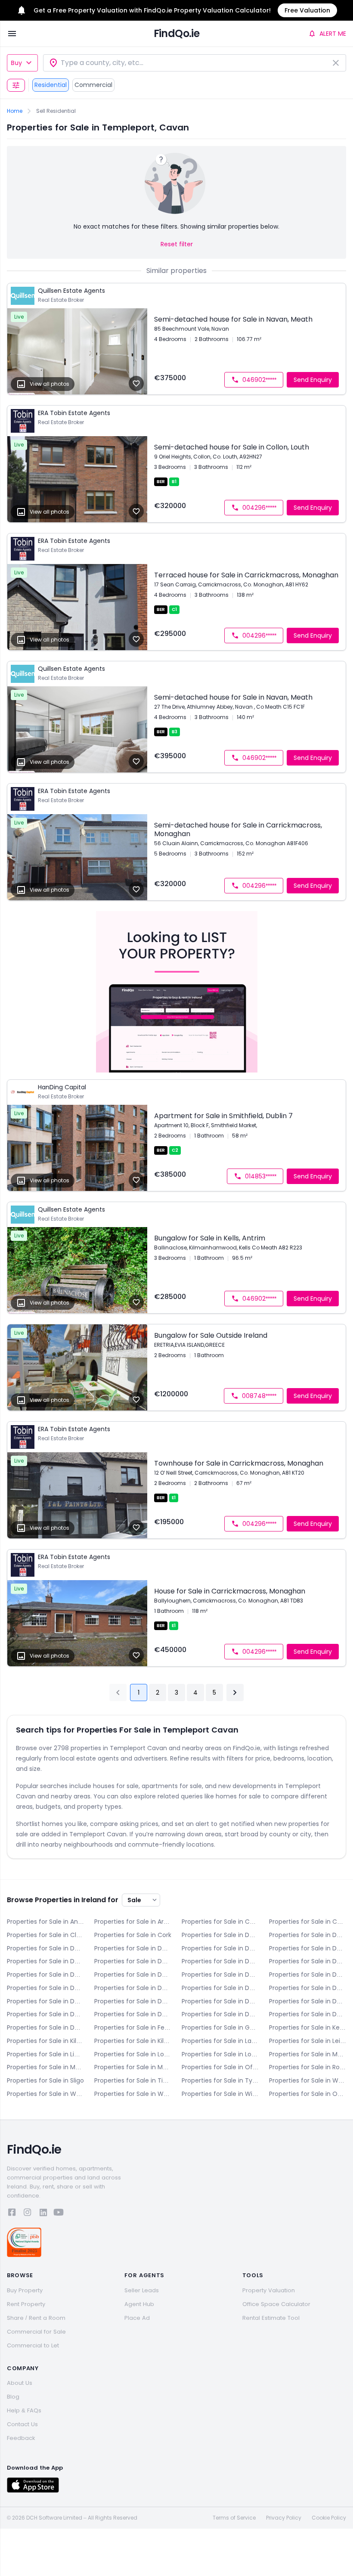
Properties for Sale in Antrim (45, 1922)
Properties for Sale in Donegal (308, 1935)
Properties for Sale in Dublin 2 (308, 1948)
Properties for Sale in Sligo (45, 2080)
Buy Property (25, 2290)
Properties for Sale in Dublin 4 (133, 1961)
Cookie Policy (329, 2518)
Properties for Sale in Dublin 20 (133, 2014)
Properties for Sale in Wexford (133, 2094)
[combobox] (195, 63)
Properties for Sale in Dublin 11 (133, 1988)
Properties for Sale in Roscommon (308, 2067)
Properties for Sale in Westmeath (45, 2094)
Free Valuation (307, 10)
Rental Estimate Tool (271, 2318)
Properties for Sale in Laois (220, 2041)
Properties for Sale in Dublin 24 (308, 2014)
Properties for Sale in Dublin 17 (308, 2001)
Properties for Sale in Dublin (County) (45, 2027)
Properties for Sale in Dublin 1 (220, 1948)
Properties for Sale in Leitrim (308, 2041)
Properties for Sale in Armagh (133, 1922)
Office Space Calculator (276, 2304)
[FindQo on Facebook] (12, 2214)
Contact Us (22, 2424)
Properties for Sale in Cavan (308, 1922)
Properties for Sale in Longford (133, 2054)
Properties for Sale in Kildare (45, 2041)
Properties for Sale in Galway (220, 2027)
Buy (16, 63)
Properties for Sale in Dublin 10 (45, 1988)
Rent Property (26, 2304)
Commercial (93, 85)
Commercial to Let (33, 2345)
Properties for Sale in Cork (133, 1935)
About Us (20, 2383)
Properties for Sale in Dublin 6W (45, 1975)
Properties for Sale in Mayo (308, 2054)
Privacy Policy (284, 2518)
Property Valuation (269, 2290)
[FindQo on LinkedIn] (43, 2214)
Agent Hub (139, 2304)
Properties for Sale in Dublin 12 (220, 1988)
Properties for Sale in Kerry (308, 2027)
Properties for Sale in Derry (220, 1935)
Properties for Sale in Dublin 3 (45, 1961)
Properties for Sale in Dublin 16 (220, 2001)
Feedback (21, 2438)
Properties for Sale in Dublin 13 (308, 1988)
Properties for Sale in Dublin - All (133, 1948)
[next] (235, 1693)
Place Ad (137, 2318)
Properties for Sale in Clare (45, 1935)
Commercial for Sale (36, 2332)
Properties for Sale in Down (45, 1948)
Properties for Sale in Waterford (308, 2080)
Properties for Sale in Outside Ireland (308, 2094)
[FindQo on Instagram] (28, 2214)
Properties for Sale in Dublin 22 (220, 2014)
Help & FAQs (24, 2410)
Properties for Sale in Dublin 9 (308, 1975)
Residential (51, 85)
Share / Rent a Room (36, 2318)
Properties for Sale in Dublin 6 (308, 1961)
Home (15, 111)
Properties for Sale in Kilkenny (133, 2041)
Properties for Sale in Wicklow (220, 2094)
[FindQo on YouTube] (59, 2214)
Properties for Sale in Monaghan (133, 2067)
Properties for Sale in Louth (220, 2054)
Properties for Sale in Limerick (45, 2054)
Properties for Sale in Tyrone (220, 2080)
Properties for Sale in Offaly (220, 2067)
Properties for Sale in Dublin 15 (133, 2001)
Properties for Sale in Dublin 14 (45, 2001)
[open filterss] (16, 85)
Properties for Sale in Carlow (220, 1922)
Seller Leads (142, 2290)
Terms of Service (234, 2518)
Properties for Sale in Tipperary (133, 2080)
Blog (13, 2397)
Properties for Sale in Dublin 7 (133, 1975)
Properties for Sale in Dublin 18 (45, 2014)
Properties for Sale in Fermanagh (133, 2027)
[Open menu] (12, 34)
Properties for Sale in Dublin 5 (220, 1961)
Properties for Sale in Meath (45, 2067)
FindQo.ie (177, 33)
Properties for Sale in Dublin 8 (220, 1975)
